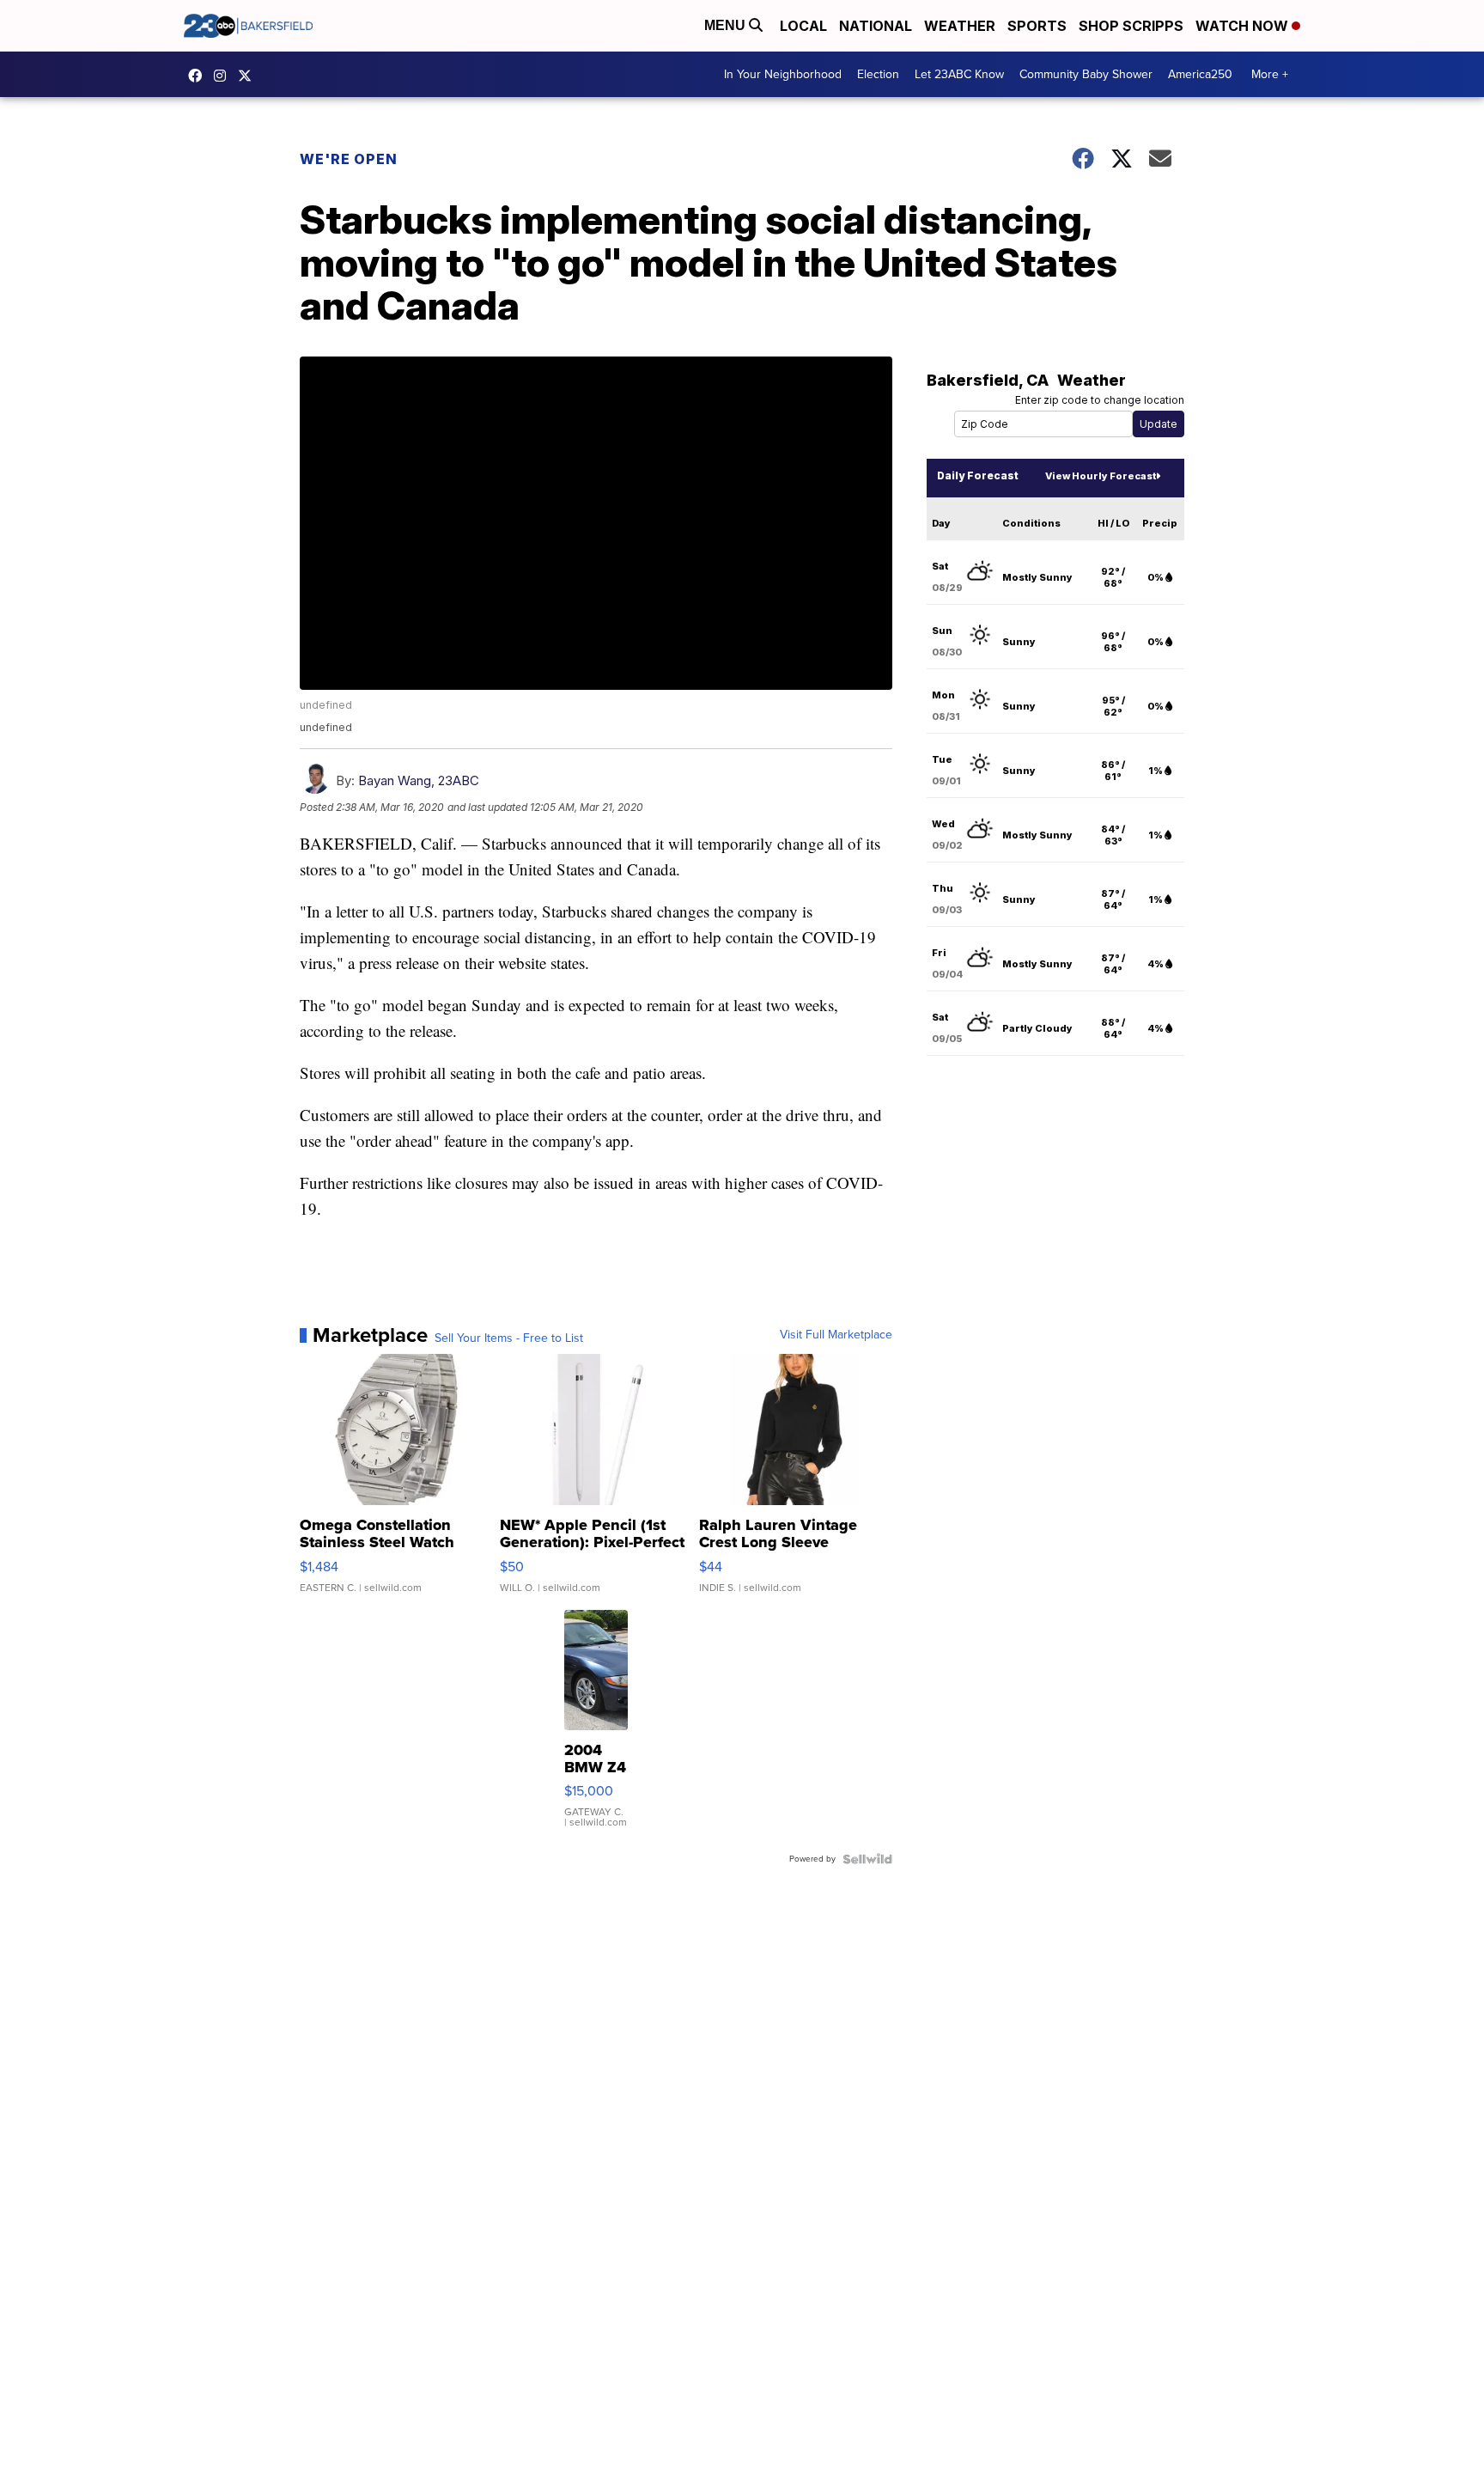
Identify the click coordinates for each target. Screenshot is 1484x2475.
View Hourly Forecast (1101, 476)
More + (1270, 74)
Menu (727, 25)
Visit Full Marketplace (836, 1335)
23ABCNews (224, 76)
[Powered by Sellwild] (867, 1859)
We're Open (349, 159)
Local (803, 26)
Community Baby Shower (1086, 74)
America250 (1200, 74)
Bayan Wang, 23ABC (419, 780)
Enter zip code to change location (1100, 400)
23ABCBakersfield (199, 76)
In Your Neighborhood (783, 74)
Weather (960, 26)
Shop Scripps (1131, 26)
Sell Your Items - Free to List (509, 1338)
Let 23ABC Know (959, 74)
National (876, 26)
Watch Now (1244, 26)
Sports (1037, 26)
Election (878, 74)
